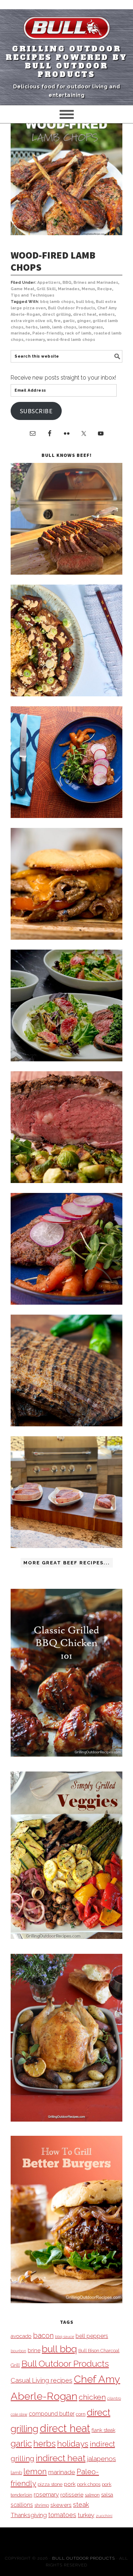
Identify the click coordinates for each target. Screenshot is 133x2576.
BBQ (67, 283)
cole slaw (19, 2414)
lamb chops (64, 327)
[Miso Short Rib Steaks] (66, 816)
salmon (92, 2495)
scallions (22, 2505)
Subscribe (36, 411)
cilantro (114, 2398)
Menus (88, 289)
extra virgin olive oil (31, 321)
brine (34, 2350)
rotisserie (72, 2495)
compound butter (52, 2414)
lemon (35, 2472)
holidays (73, 2444)
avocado (21, 2336)
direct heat (85, 314)
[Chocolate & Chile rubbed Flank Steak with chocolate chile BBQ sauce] (66, 1424)
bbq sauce (65, 2337)
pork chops (89, 2484)
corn (81, 2414)
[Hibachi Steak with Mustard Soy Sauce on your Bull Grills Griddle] (66, 694)
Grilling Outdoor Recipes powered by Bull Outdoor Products (66, 62)
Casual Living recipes (41, 2380)
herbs (32, 327)
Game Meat (23, 289)
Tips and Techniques (32, 295)
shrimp (42, 2505)
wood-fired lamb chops (71, 340)
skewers (61, 2505)
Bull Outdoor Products (71, 308)
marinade (20, 333)
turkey (86, 2515)
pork (70, 2484)
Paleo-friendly (48, 333)
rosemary (35, 340)
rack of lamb (78, 333)
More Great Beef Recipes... (67, 1563)
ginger (84, 321)
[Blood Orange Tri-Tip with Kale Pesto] (66, 1059)
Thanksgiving (29, 2515)
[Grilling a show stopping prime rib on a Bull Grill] (66, 1181)
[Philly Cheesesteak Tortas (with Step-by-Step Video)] (66, 938)
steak (81, 2505)
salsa (107, 2495)
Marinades (69, 289)
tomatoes (62, 2515)
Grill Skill (46, 289)
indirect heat (61, 2458)
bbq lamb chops (57, 302)
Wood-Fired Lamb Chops (53, 261)
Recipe (105, 289)
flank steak (103, 2430)
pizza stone (50, 2484)
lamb (45, 327)
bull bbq (85, 302)
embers (107, 314)
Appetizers (49, 283)
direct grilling (57, 314)
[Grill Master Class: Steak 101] (66, 1546)
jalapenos (101, 2459)
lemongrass (91, 327)
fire (57, 321)
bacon (43, 2335)
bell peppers (92, 2336)
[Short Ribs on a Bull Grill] (66, 1303)
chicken (92, 2397)
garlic (69, 321)
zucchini (104, 2516)
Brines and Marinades (96, 283)
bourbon (18, 2351)
